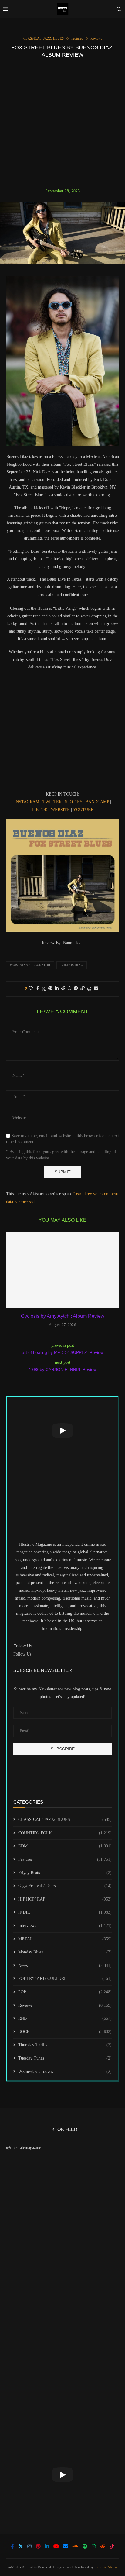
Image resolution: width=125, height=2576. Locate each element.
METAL (65, 1939)
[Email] (66, 2546)
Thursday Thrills (65, 2045)
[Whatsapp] (94, 2546)
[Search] (119, 9)
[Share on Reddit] (63, 989)
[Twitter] (21, 2546)
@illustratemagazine (24, 2148)
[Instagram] (29, 2546)
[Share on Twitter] (44, 989)
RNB (65, 2018)
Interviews (65, 1926)
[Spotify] (85, 2546)
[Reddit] (103, 2546)
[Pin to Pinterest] (50, 989)
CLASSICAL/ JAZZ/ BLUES (65, 1820)
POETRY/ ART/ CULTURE (65, 1979)
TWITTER (52, 802)
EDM (65, 1846)
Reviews (65, 2005)
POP (65, 1992)
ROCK (65, 2032)
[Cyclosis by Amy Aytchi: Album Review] (62, 1270)
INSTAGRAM (27, 802)
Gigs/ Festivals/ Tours (65, 1886)
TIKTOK (40, 810)
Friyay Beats (65, 1873)
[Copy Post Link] (83, 989)
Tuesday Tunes (65, 2058)
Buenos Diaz (72, 965)
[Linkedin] (47, 2546)
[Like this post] (31, 989)
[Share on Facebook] (38, 989)
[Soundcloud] (75, 2546)
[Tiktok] (112, 2546)
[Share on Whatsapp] (69, 989)
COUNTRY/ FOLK (65, 1833)
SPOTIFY (74, 802)
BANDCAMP (98, 802)
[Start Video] (62, 1431)
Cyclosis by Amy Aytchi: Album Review (63, 1316)
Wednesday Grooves (65, 2072)
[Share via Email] (96, 989)
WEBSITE (60, 810)
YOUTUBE (83, 810)
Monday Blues (65, 1952)
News (65, 1965)
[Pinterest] (38, 2546)
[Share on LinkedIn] (57, 989)
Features (65, 1859)
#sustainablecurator (30, 965)
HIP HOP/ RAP (65, 1899)
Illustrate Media (106, 2567)
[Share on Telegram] (76, 989)
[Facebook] (12, 2546)
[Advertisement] (62, 123)
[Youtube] (56, 2546)
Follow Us (22, 1654)
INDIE (65, 1912)
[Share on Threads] (89, 989)
